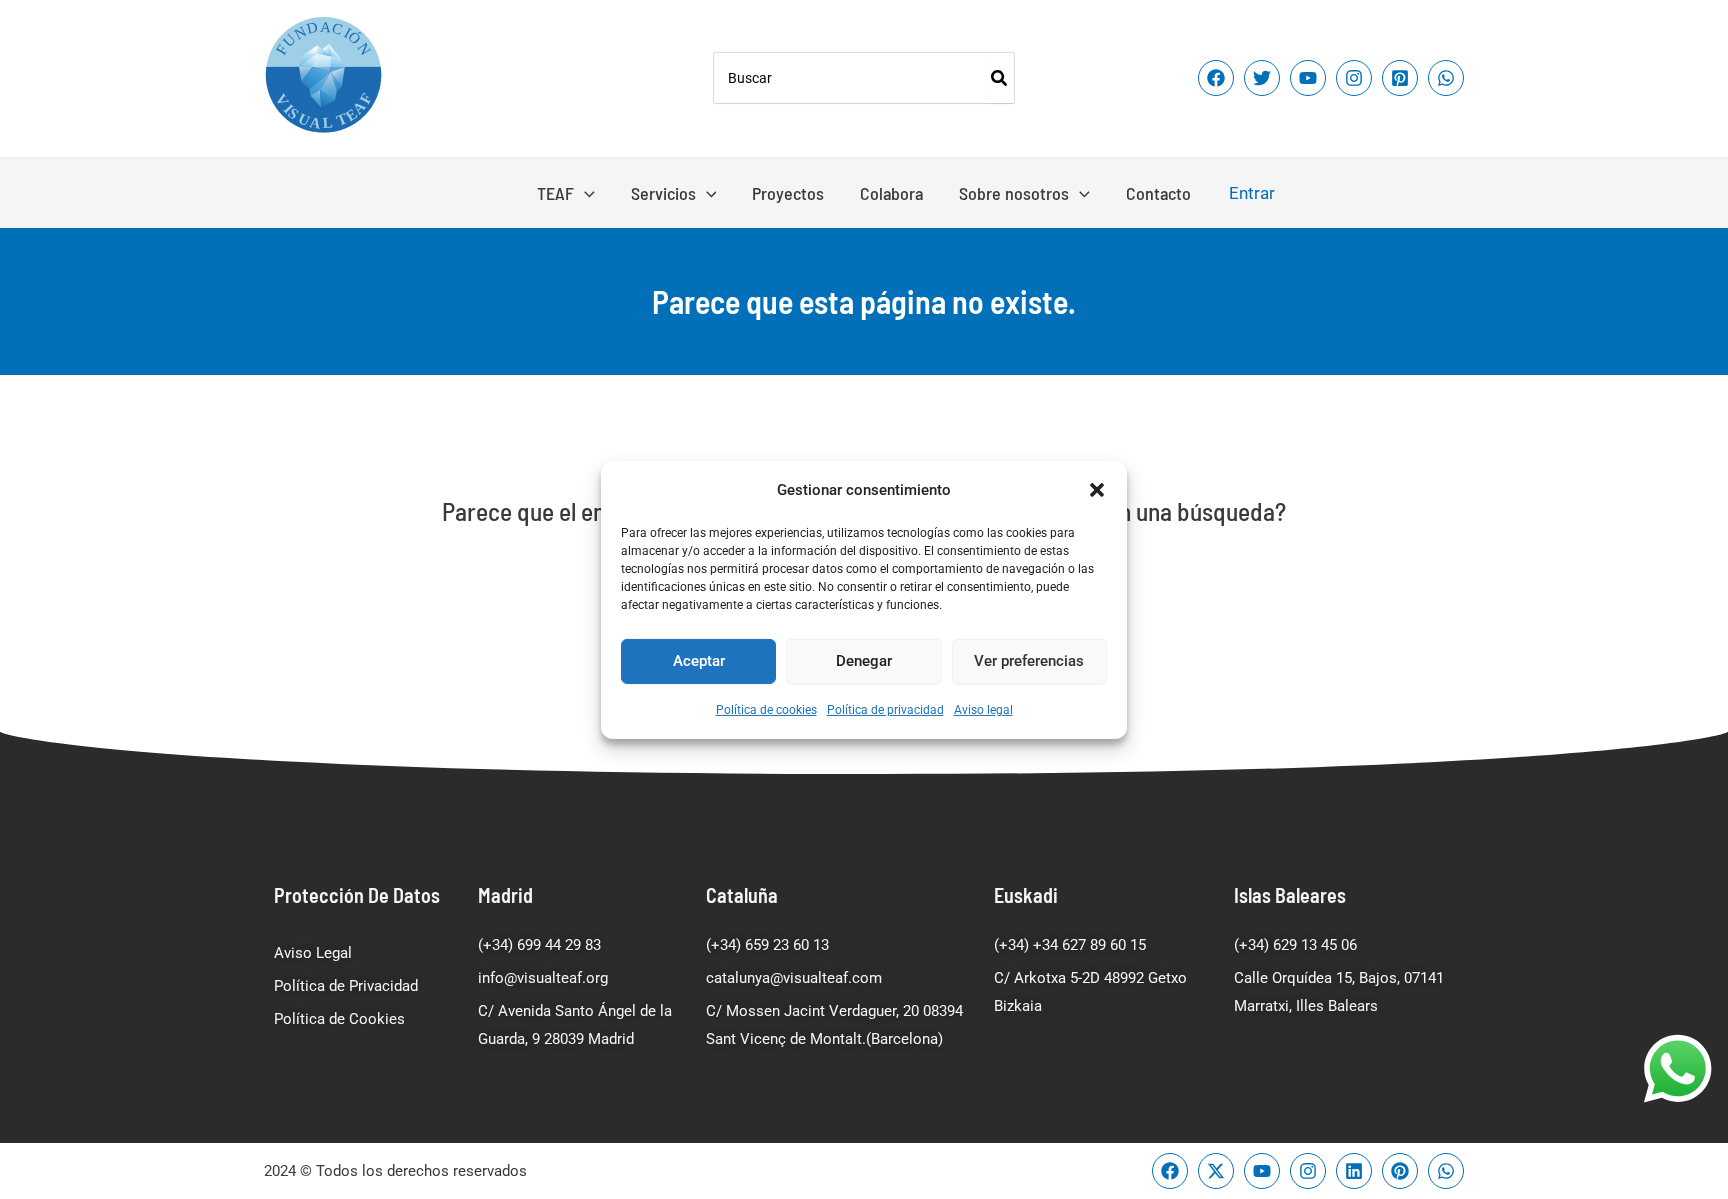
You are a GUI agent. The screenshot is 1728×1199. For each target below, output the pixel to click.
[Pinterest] (1400, 78)
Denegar (864, 661)
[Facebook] (1216, 78)
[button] (1097, 489)
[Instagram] (1354, 78)
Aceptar (699, 661)
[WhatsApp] (1446, 78)
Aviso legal (983, 710)
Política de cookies (766, 710)
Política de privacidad (885, 710)
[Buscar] (1000, 78)
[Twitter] (1262, 78)
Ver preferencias (1029, 661)
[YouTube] (1308, 78)
